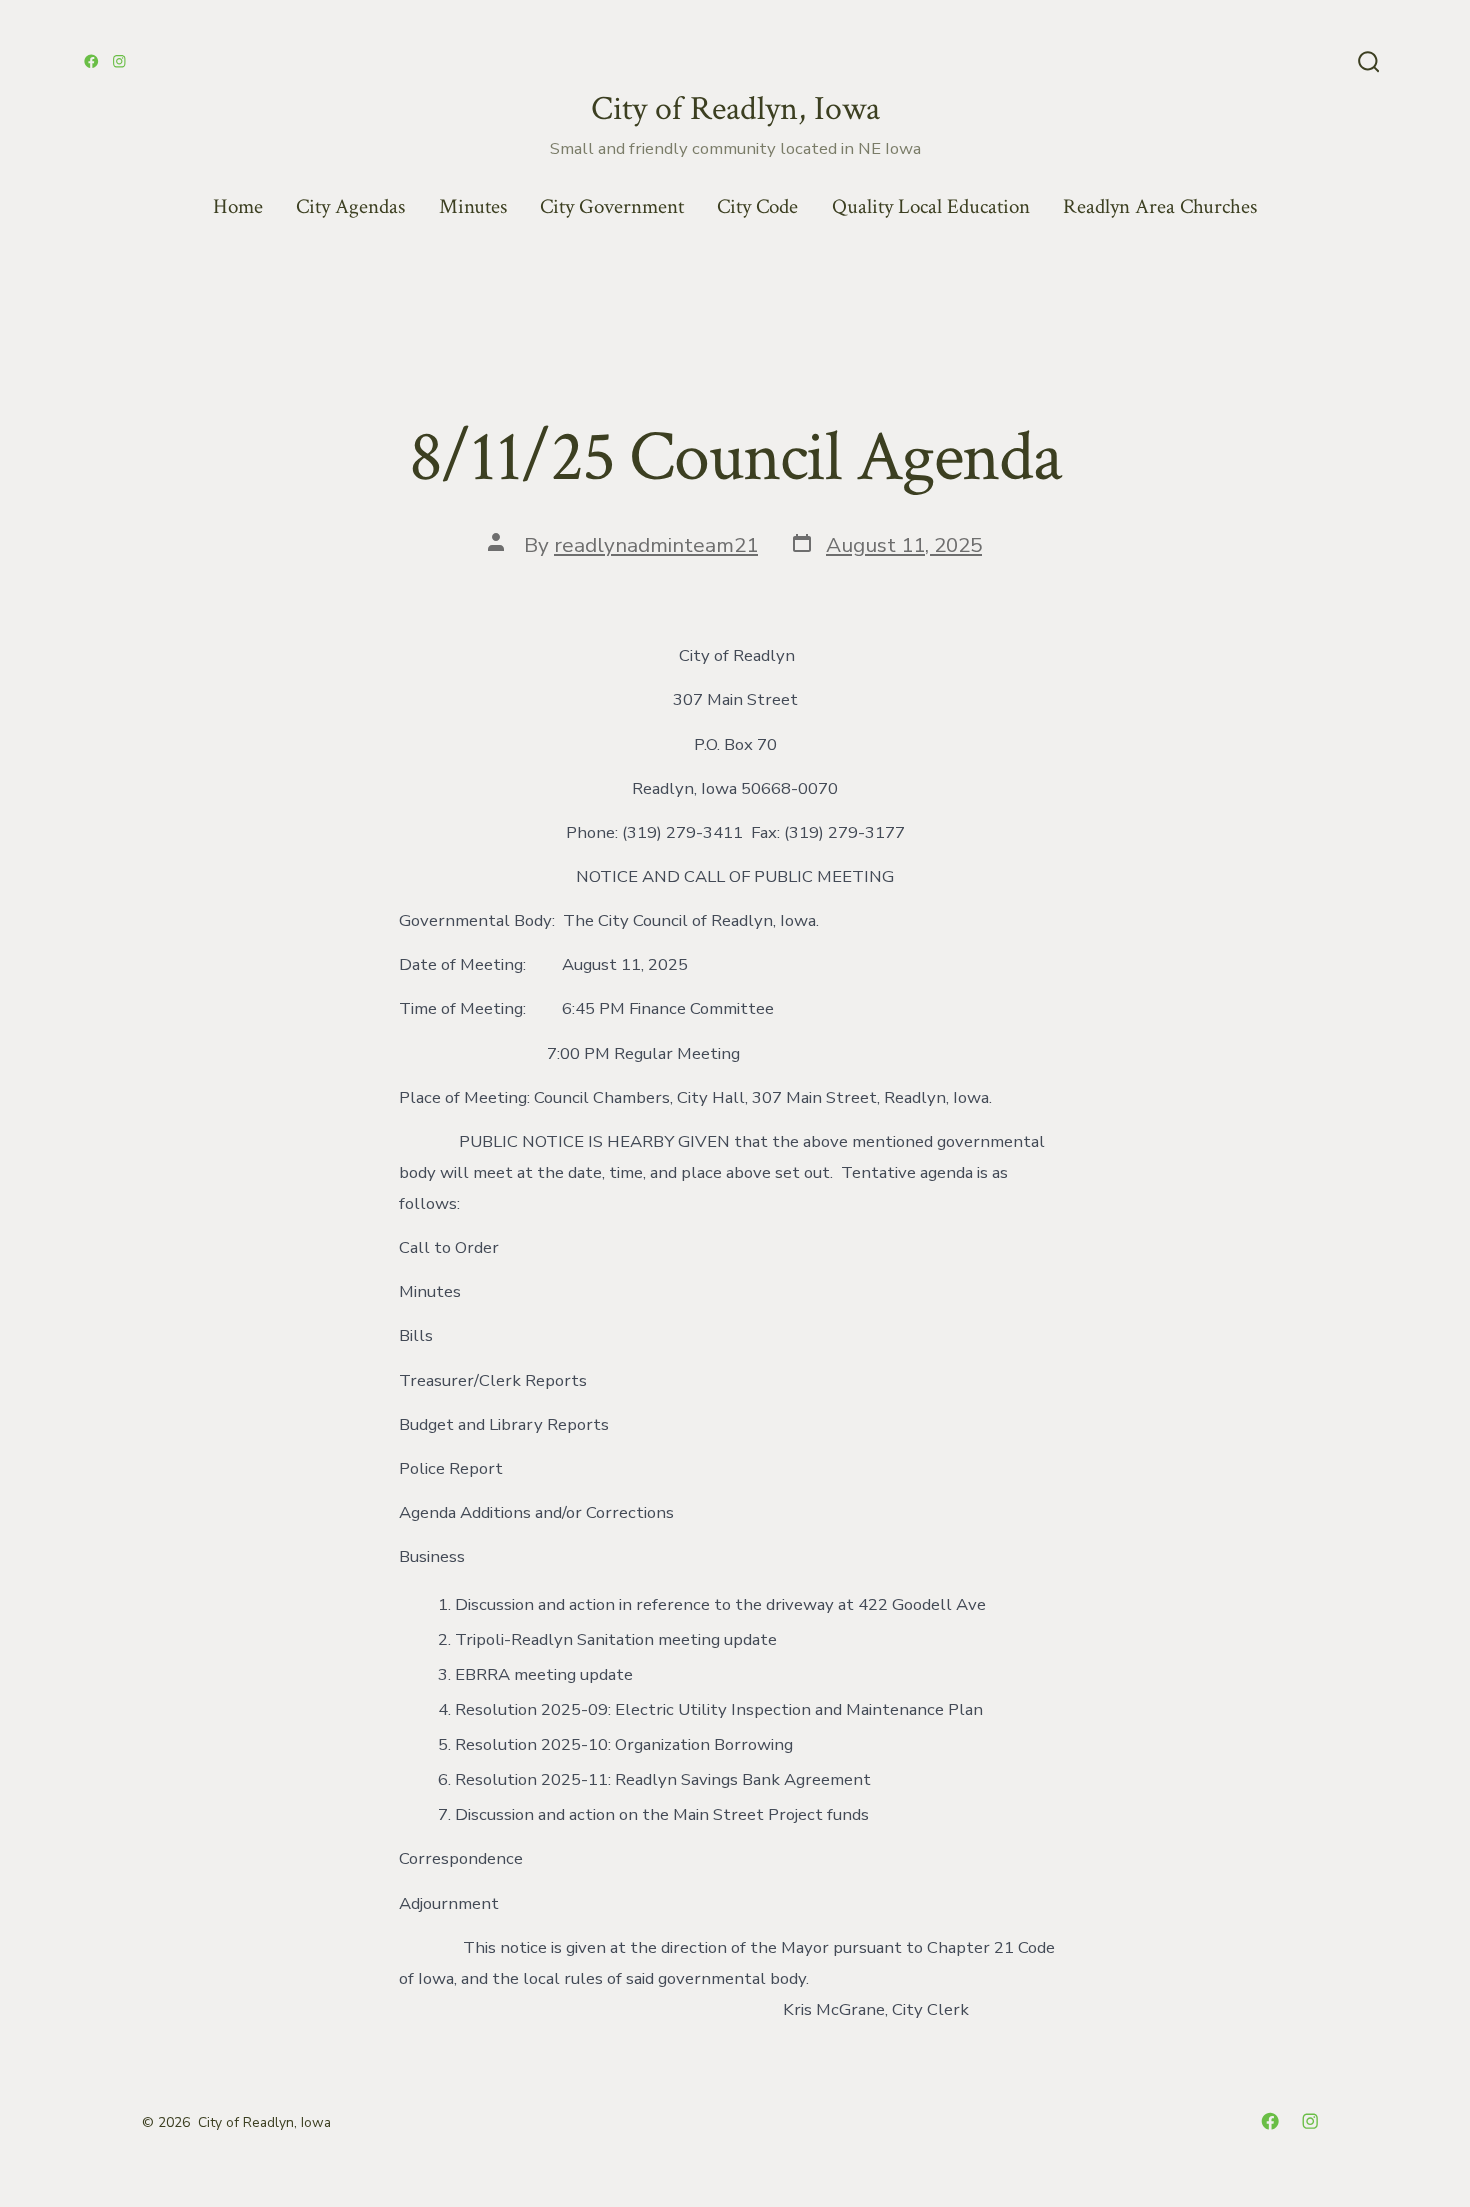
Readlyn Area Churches (1160, 206)
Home (238, 206)
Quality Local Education (931, 206)
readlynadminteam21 (656, 545)
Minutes (473, 206)
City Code (757, 206)
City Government (612, 206)
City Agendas (350, 206)
